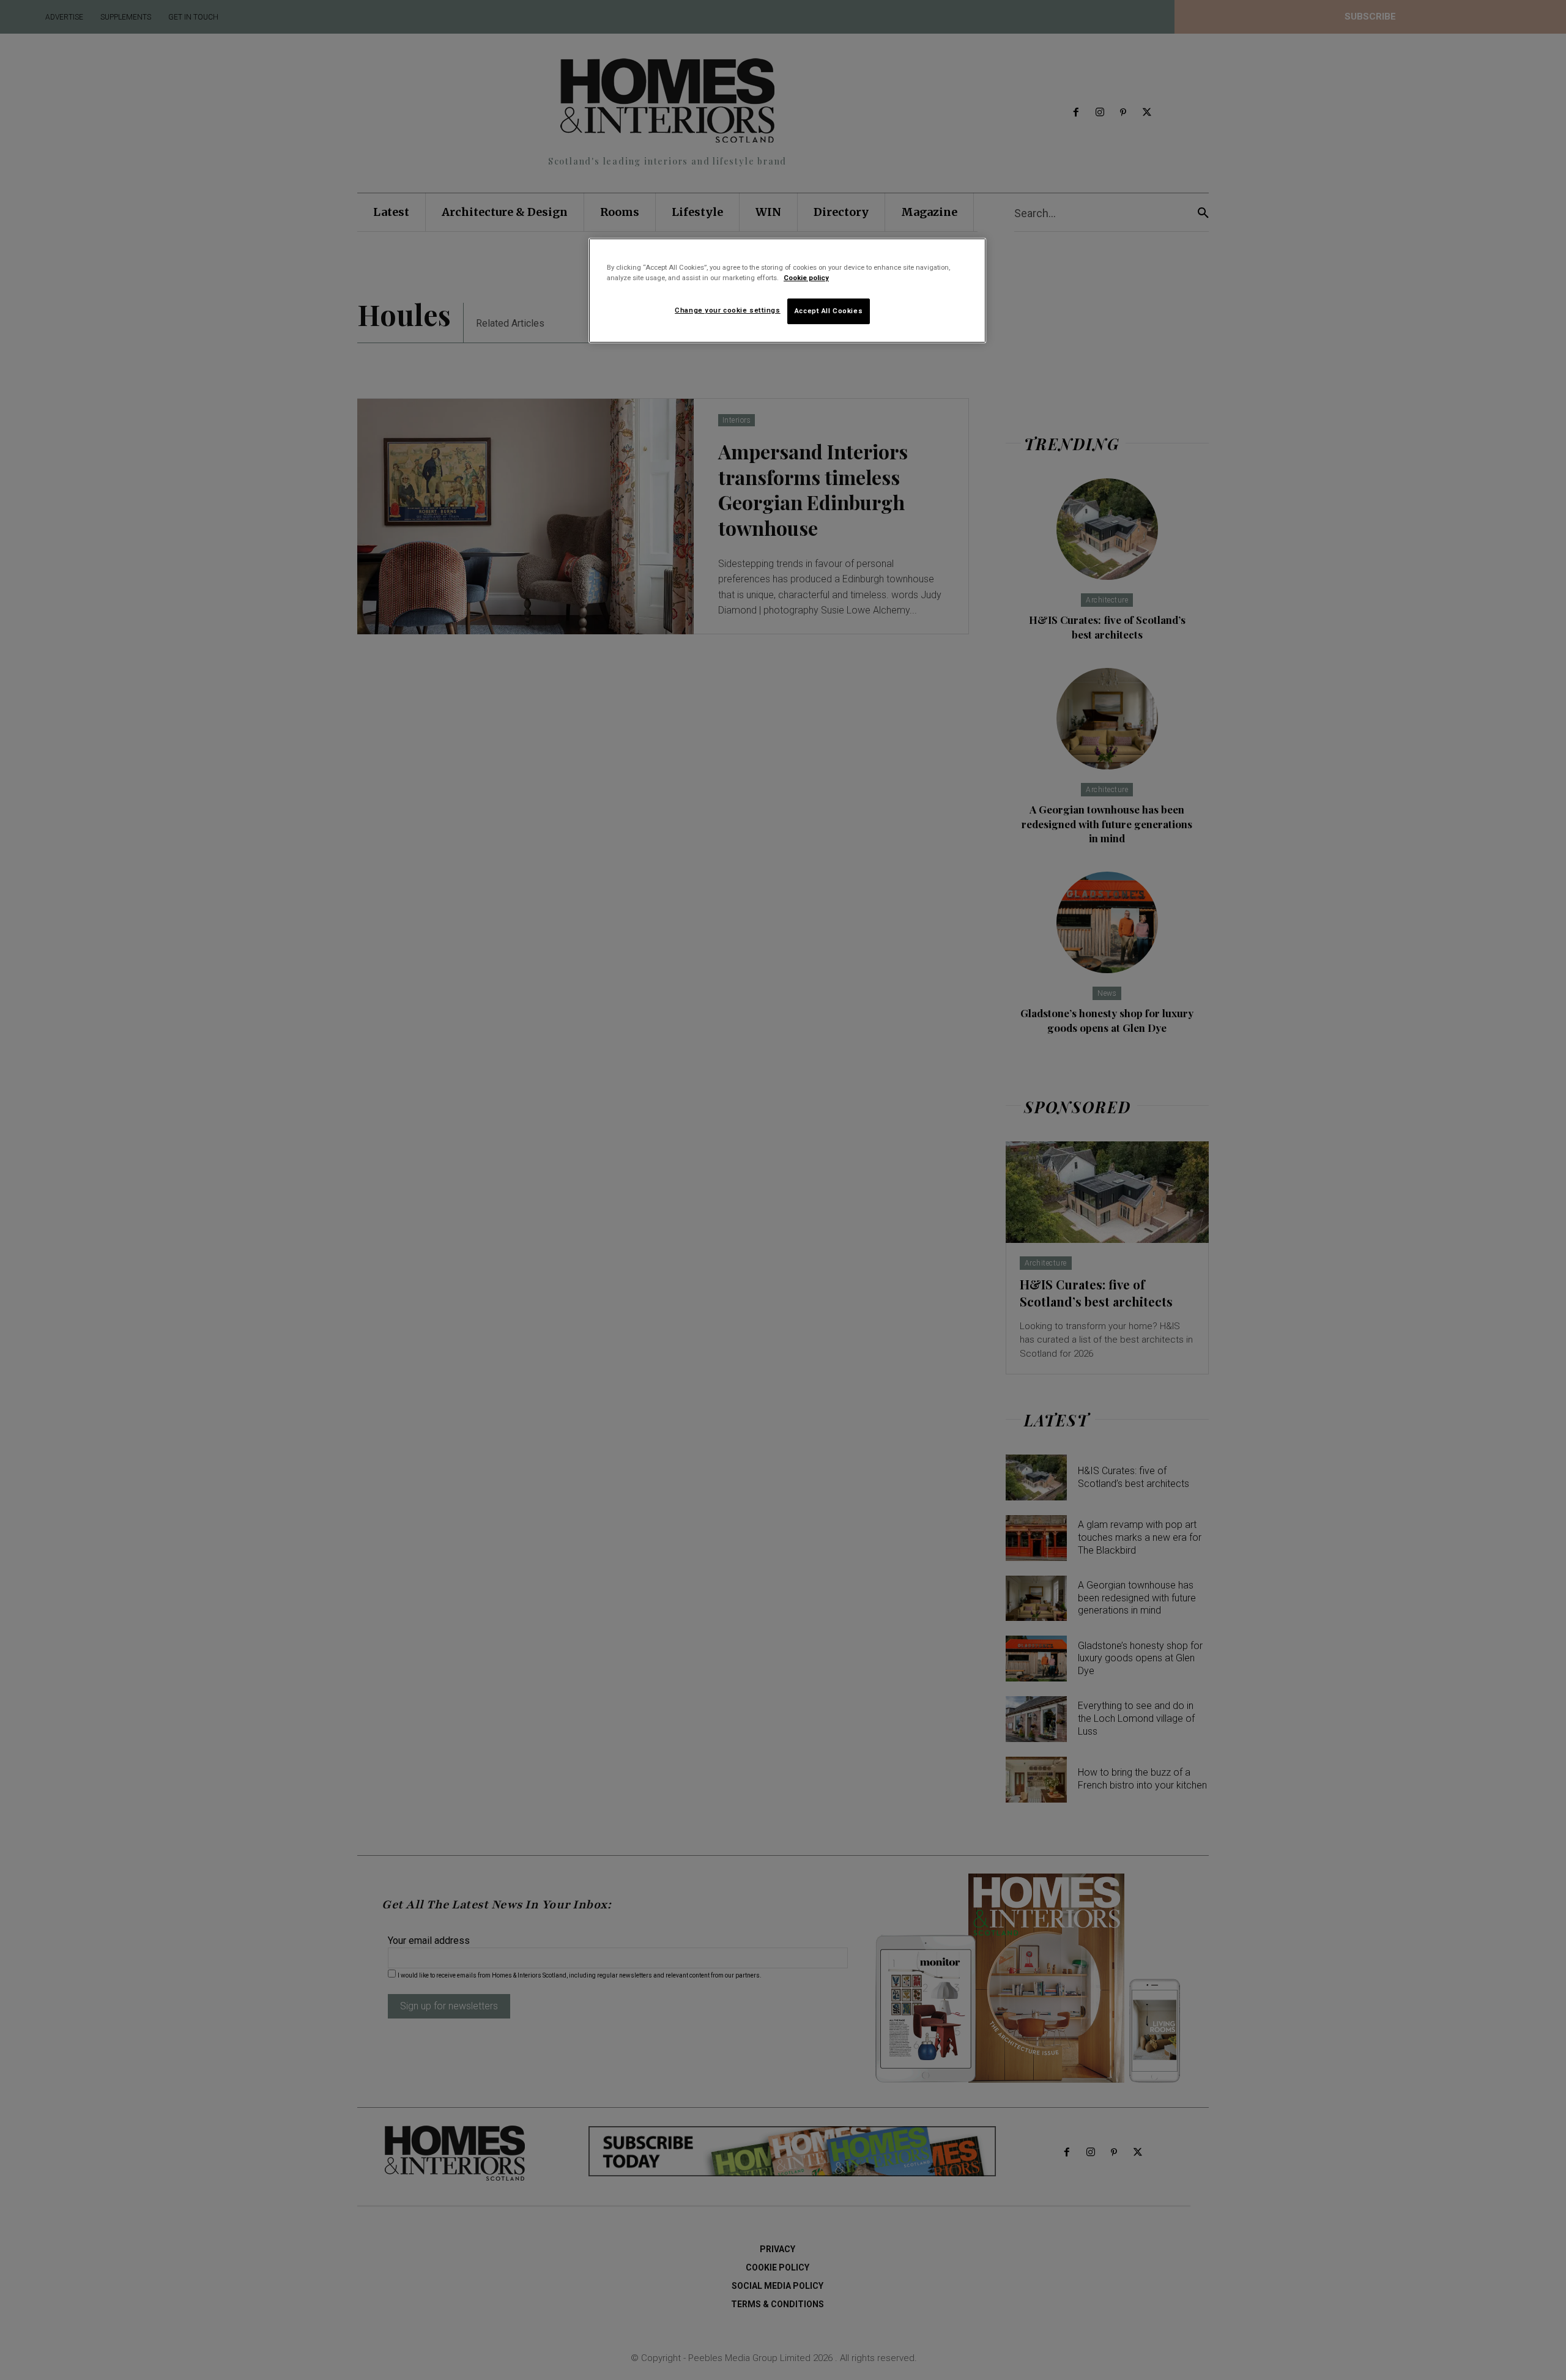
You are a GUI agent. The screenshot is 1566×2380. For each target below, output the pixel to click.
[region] (787, 291)
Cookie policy (806, 278)
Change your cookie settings (727, 310)
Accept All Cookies (829, 311)
